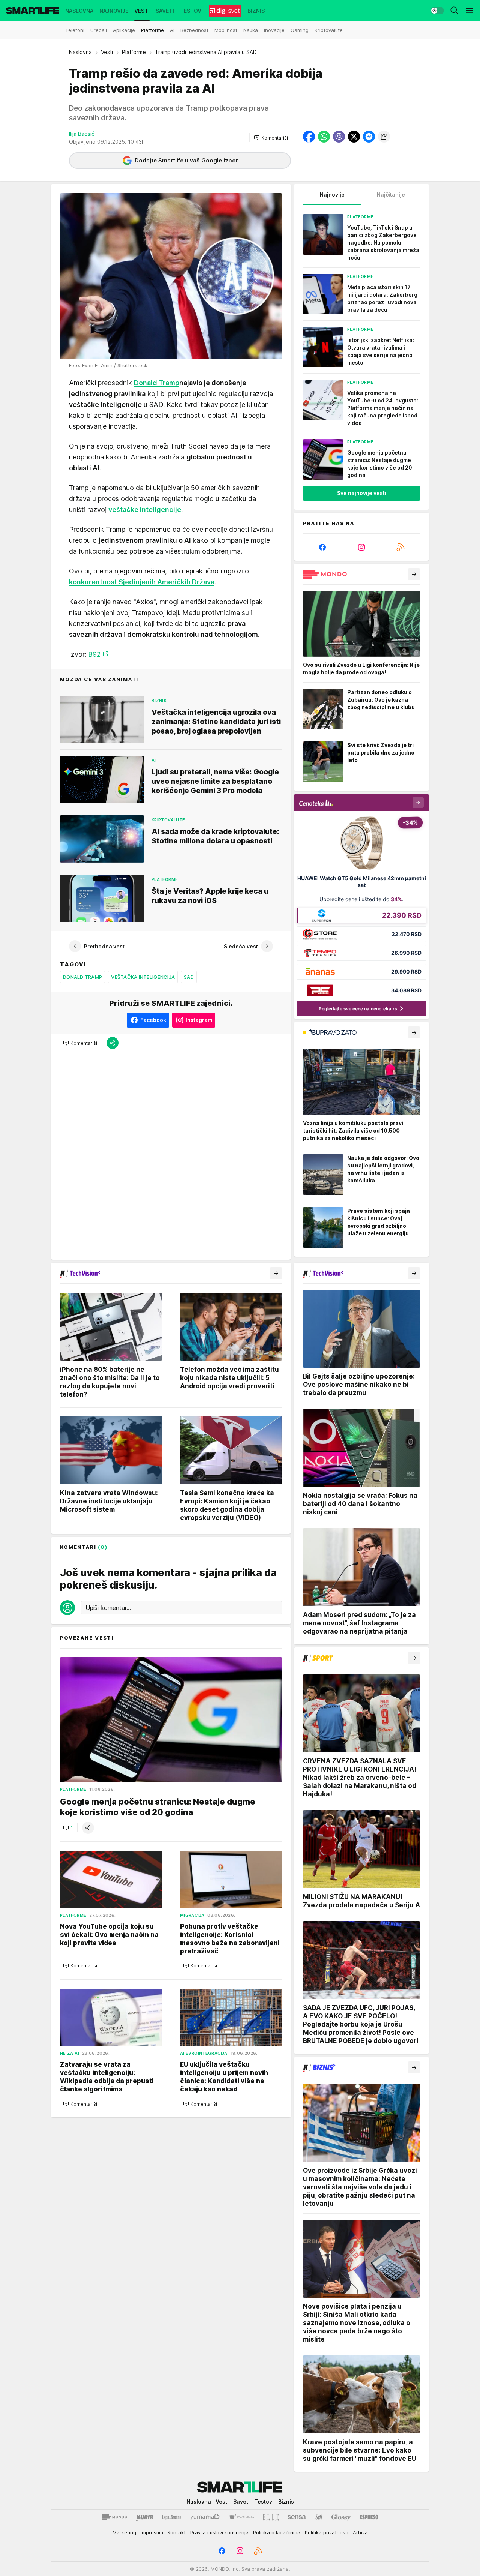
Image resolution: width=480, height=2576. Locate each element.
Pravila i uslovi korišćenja (219, 2532)
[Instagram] (361, 547)
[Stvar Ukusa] (241, 2517)
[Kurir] (145, 2517)
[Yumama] (205, 2517)
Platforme (134, 52)
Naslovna (80, 52)
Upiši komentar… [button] (108, 1608)
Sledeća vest (241, 946)
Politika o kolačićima (277, 2532)
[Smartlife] (33, 11)
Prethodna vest (104, 946)
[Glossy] (341, 2517)
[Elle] (271, 2517)
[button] (271, 138)
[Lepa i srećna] (172, 2517)
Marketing (124, 2532)
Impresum (152, 2532)
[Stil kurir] (319, 2517)
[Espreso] (369, 2517)
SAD (189, 977)
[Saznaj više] (414, 574)
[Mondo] (114, 2517)
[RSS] (400, 547)
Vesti (107, 52)
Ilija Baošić (82, 134)
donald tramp (82, 977)
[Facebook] (322, 547)
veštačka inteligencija (143, 977)
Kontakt (177, 2532)
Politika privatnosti (327, 2532)
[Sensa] (297, 2517)
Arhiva (360, 2532)
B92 (94, 654)
